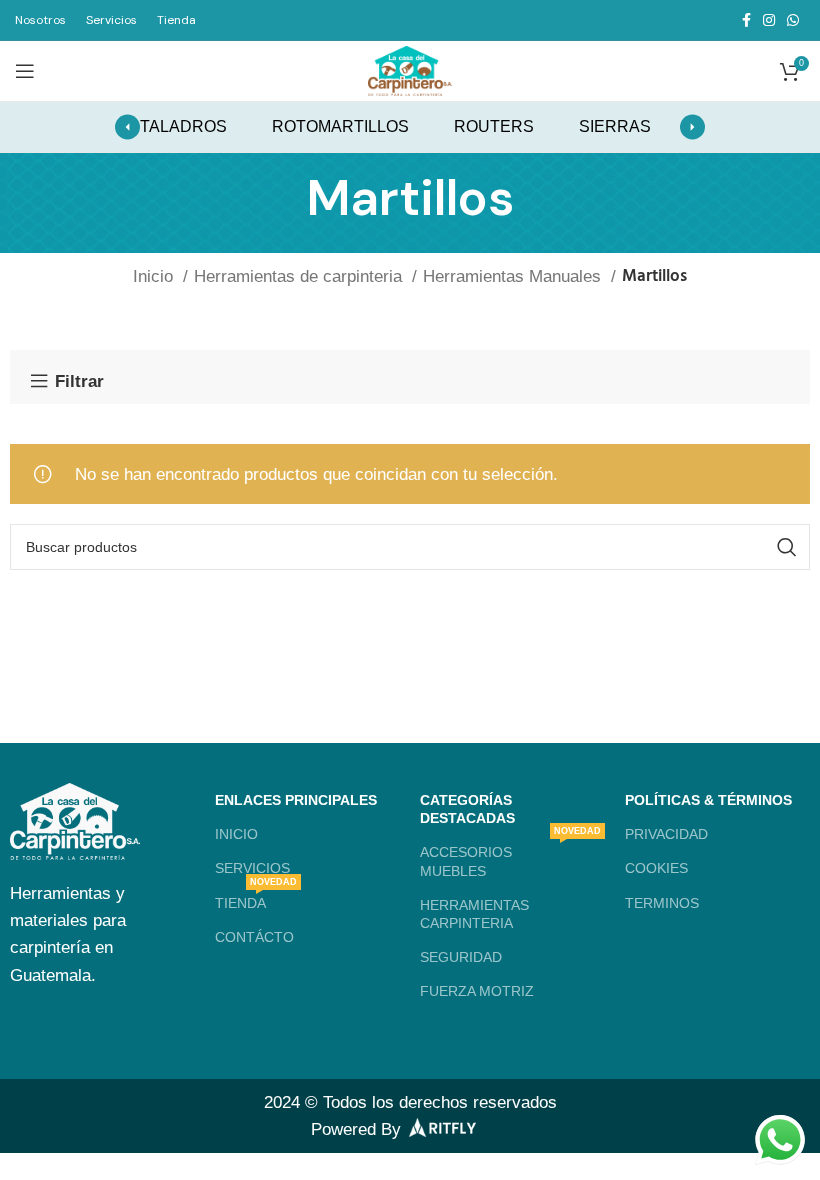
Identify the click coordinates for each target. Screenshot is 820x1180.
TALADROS (183, 126)
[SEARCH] (787, 547)
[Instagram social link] (769, 20)
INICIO (236, 834)
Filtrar (79, 381)
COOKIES (656, 868)
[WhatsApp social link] (793, 20)
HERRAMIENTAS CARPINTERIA (474, 914)
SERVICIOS (252, 868)
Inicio (155, 276)
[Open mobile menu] (25, 71)
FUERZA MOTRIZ (477, 991)
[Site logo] (410, 69)
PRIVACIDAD (666, 834)
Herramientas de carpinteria (300, 276)
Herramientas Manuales (514, 276)
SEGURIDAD (461, 957)
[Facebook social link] (746, 20)
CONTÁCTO (254, 937)
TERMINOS (662, 903)
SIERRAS (615, 126)
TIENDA (256, 898)
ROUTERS (494, 126)
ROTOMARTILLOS (340, 126)
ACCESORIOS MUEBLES (510, 856)
